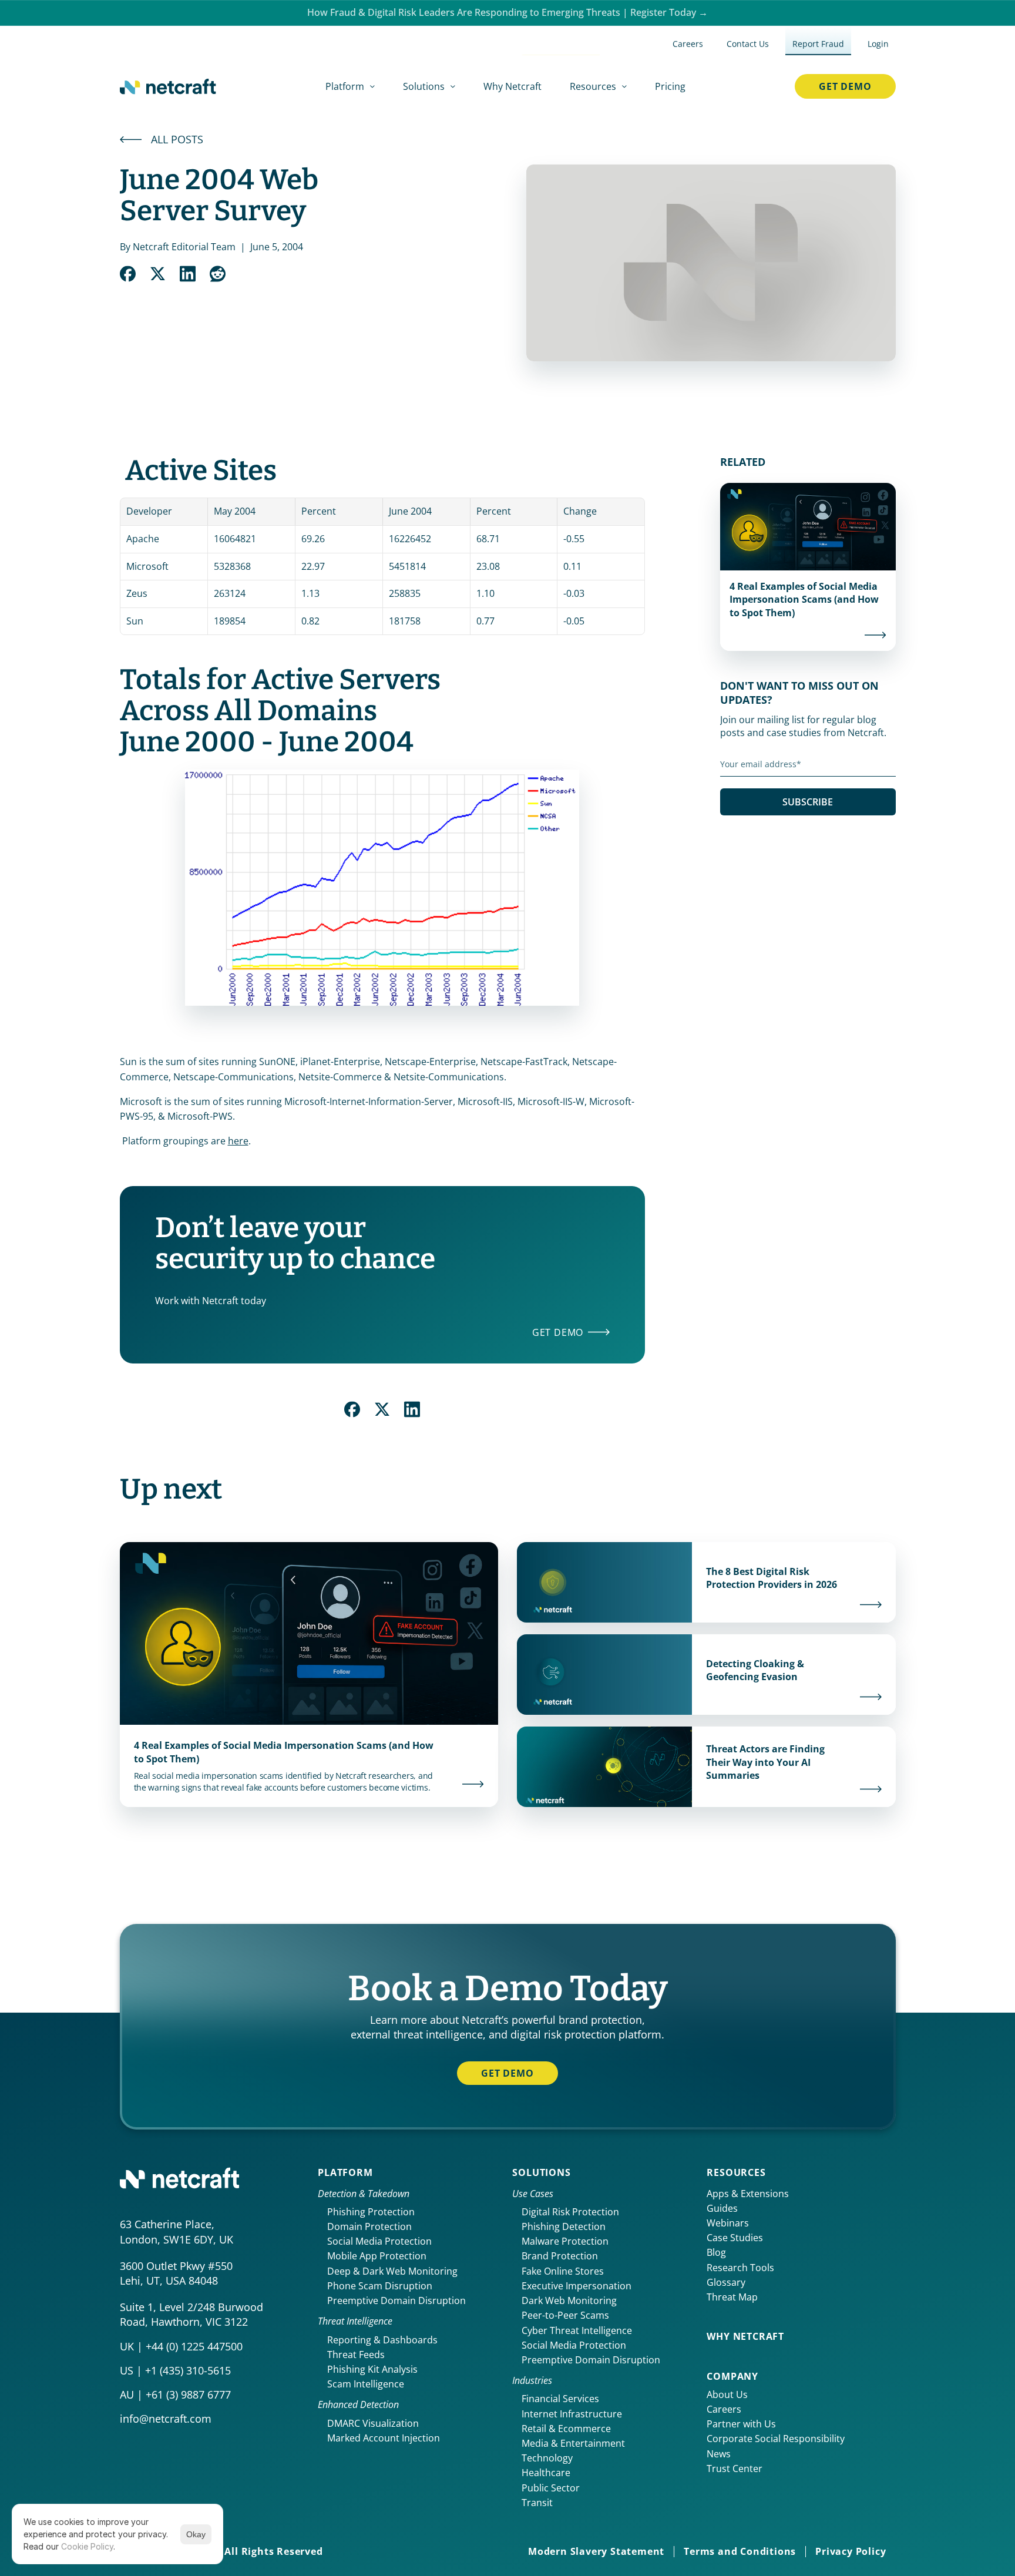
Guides (722, 2208)
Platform (345, 2172)
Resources (736, 2172)
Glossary (726, 2282)
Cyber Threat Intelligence (577, 2330)
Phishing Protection (371, 2212)
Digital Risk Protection (570, 2212)
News (719, 2454)
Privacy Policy (851, 2551)
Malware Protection (565, 2241)
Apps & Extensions (748, 2194)
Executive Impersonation (577, 2286)
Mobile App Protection (377, 2256)
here (238, 1141)
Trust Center (735, 2468)
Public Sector (551, 2488)
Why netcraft (745, 2336)
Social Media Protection (379, 2241)
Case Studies (735, 2238)
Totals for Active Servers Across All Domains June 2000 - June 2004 (283, 711)
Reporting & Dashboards (382, 2340)
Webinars (728, 2223)
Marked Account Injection (384, 2438)
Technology (547, 2458)
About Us (727, 2394)
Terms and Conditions (740, 2551)
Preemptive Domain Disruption (396, 2300)
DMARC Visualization (373, 2423)
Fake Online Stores (563, 2271)
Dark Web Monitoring (569, 2300)
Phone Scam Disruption (380, 2286)
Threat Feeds (356, 2355)
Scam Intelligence (366, 2384)
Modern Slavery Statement (596, 2551)
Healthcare (546, 2473)
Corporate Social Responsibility (776, 2439)
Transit (537, 2503)
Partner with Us (741, 2424)
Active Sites (201, 471)
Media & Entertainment (573, 2443)
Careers (724, 2409)
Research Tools (740, 2268)
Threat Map (732, 2297)
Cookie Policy (87, 2546)
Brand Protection (560, 2256)
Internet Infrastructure (572, 2414)
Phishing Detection (564, 2226)
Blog (716, 2252)
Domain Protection (369, 2226)
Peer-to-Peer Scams (565, 2315)
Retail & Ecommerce (566, 2429)
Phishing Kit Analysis (372, 2369)
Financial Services (560, 2399)
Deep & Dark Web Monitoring (392, 2271)
